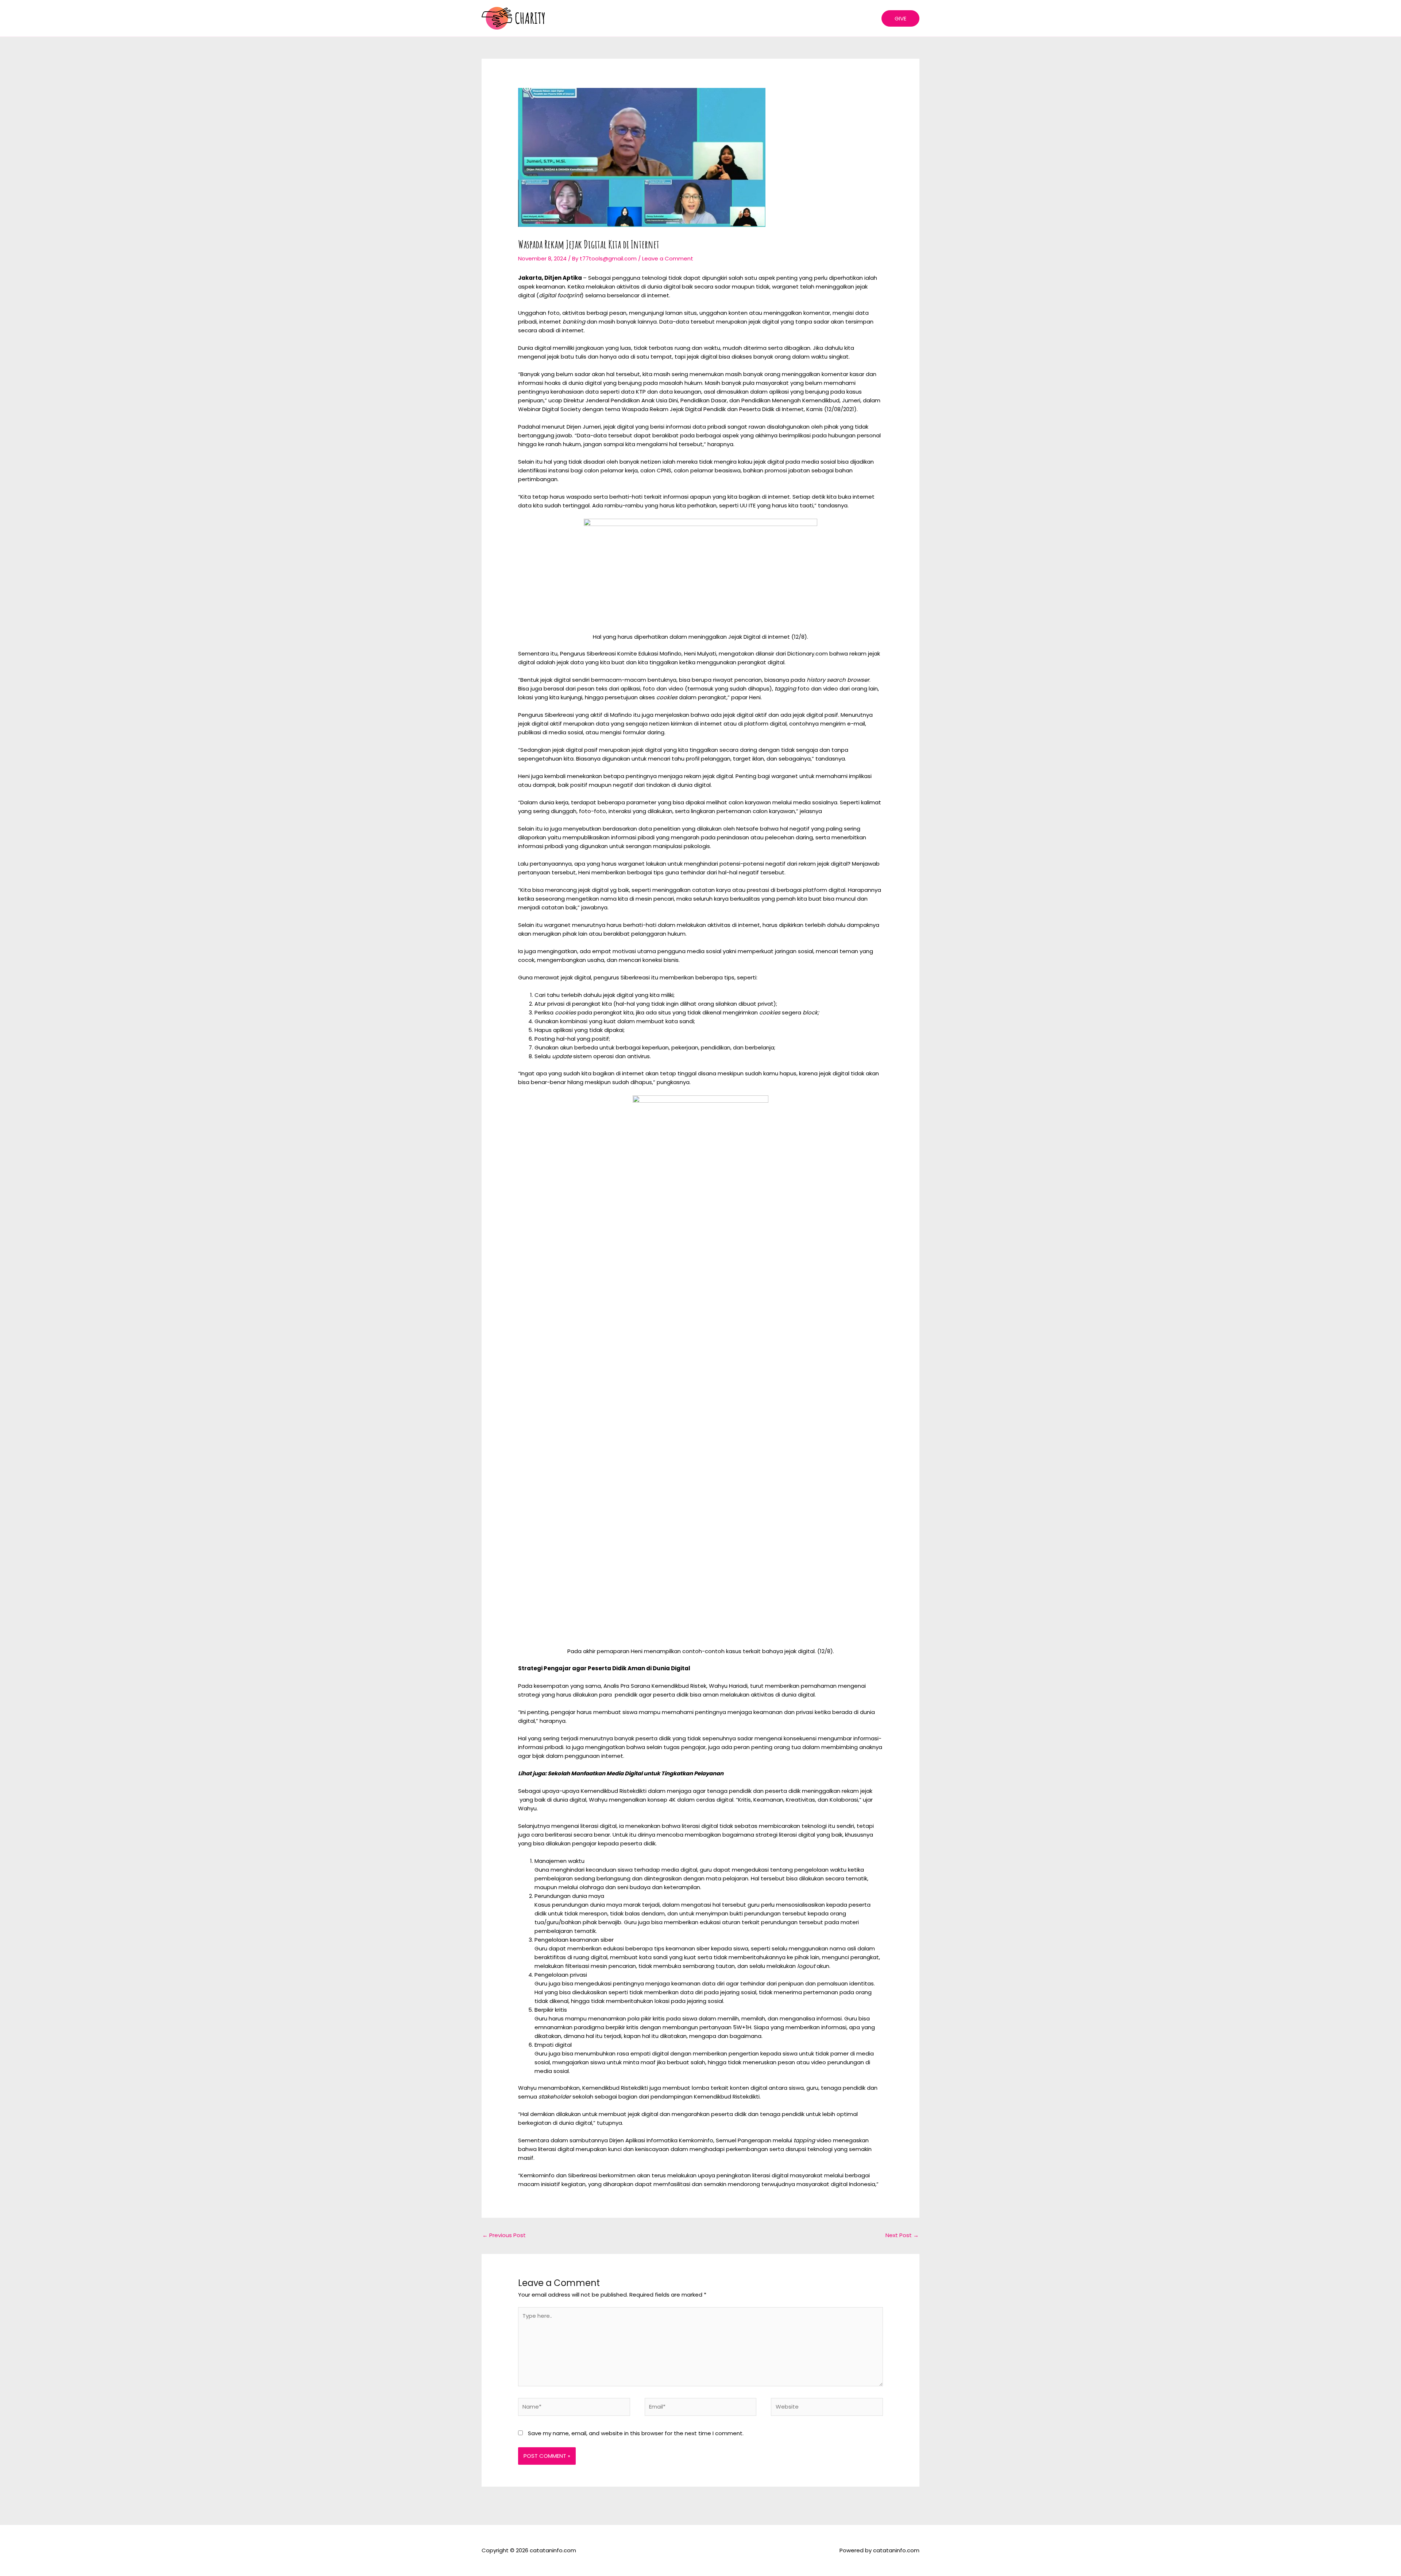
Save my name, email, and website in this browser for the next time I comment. (636, 2433)
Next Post (902, 2235)
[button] (900, 18)
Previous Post (504, 2235)
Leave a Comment (668, 258)
